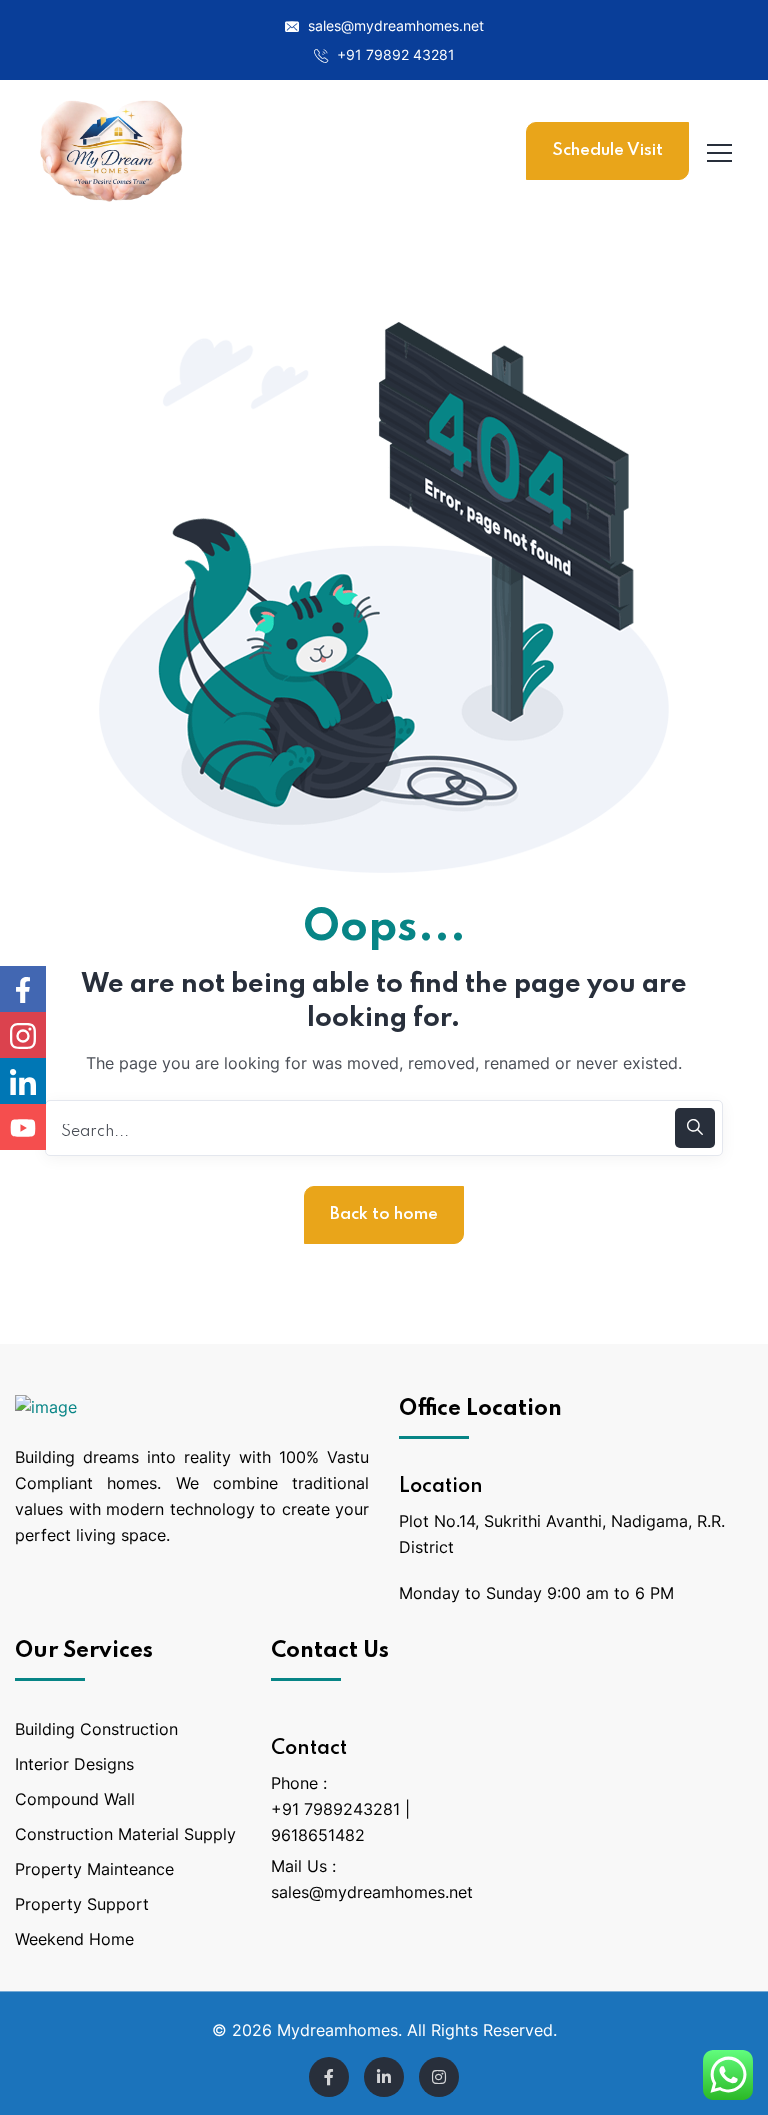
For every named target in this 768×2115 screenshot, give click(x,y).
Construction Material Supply (125, 1834)
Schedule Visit (607, 150)
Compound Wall (75, 1799)
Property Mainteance (94, 1869)
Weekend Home (74, 1939)
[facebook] (329, 2077)
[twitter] (384, 2077)
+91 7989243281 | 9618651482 (340, 1822)
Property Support (82, 1904)
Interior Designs (74, 1764)
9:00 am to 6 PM (610, 1593)
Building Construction (96, 1729)
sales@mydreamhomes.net (394, 25)
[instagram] (439, 2077)
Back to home (384, 1214)
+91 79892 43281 (394, 54)
